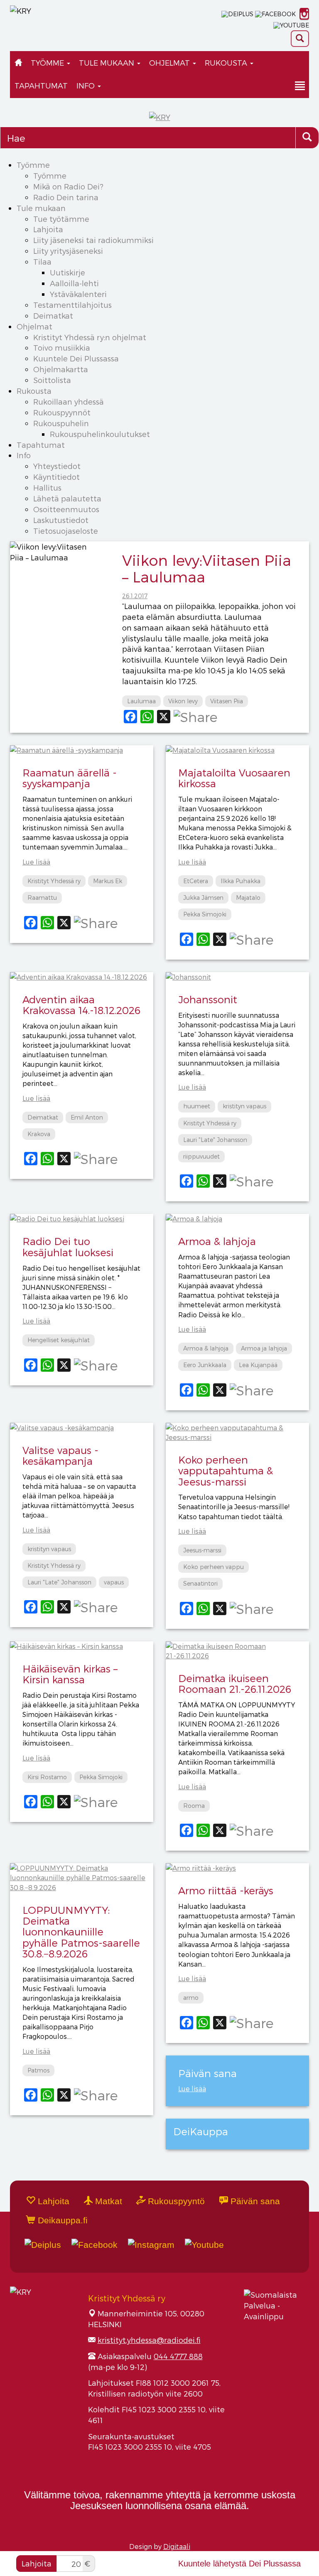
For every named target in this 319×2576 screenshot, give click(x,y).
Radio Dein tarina (66, 197)
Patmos (38, 2070)
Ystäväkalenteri (78, 294)
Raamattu (42, 898)
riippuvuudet (201, 1156)
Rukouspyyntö (175, 2201)
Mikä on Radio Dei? (68, 186)
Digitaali (177, 2546)
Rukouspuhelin (61, 423)
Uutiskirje (67, 272)
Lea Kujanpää (258, 1365)
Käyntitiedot (56, 477)
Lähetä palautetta (67, 498)
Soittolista (52, 380)
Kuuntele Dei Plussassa (76, 358)
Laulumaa (141, 701)
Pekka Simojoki (205, 914)
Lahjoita (48, 229)
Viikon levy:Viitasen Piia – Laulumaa (207, 568)
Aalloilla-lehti (74, 283)
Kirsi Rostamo (47, 1777)
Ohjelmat (171, 63)
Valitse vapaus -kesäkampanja (60, 1455)
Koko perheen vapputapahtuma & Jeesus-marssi (226, 1471)
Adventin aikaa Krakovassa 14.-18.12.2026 (81, 1005)
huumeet (197, 1106)
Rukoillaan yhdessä (69, 402)
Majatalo (248, 898)
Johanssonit (208, 999)
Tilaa (42, 262)
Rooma (194, 1806)
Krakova (39, 1134)
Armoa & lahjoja (217, 1241)
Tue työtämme (61, 219)
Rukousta (227, 63)
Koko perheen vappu (213, 1567)
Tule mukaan (108, 63)
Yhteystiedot (57, 466)
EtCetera (196, 881)
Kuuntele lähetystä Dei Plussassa (239, 2564)
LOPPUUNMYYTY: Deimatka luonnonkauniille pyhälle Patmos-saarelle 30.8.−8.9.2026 (81, 1932)
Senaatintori (200, 1583)
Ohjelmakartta (61, 369)
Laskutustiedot (61, 520)
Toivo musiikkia (62, 347)
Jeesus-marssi (202, 1550)
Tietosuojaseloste (66, 531)
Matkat (107, 2201)
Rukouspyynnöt (62, 412)
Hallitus (47, 487)
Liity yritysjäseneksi (68, 251)
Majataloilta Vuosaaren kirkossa (234, 778)
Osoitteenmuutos (66, 509)
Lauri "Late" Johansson (215, 1140)
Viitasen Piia (227, 701)
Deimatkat (53, 316)
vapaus (114, 1582)
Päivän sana (254, 2201)
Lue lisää (36, 862)
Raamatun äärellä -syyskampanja (70, 778)
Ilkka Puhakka (240, 881)
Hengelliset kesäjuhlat (59, 1340)
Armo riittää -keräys (226, 1890)
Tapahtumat (41, 85)
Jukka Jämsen (203, 898)
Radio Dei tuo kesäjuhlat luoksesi (68, 1246)
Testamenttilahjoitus (72, 305)
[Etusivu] (18, 63)
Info (87, 85)
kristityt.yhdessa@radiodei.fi (149, 2340)
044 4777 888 (178, 2356)
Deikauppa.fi (61, 2220)
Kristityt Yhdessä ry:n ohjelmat (90, 337)
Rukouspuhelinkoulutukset (100, 434)
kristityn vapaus (244, 1106)
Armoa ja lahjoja (264, 1348)
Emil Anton (87, 1117)
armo (191, 1998)
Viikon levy (183, 701)
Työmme (48, 63)
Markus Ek (108, 881)
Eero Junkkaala (205, 1365)
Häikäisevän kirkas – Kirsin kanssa (70, 1674)
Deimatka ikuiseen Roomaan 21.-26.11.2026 (235, 1683)
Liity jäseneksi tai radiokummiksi (93, 240)
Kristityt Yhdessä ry (54, 881)
